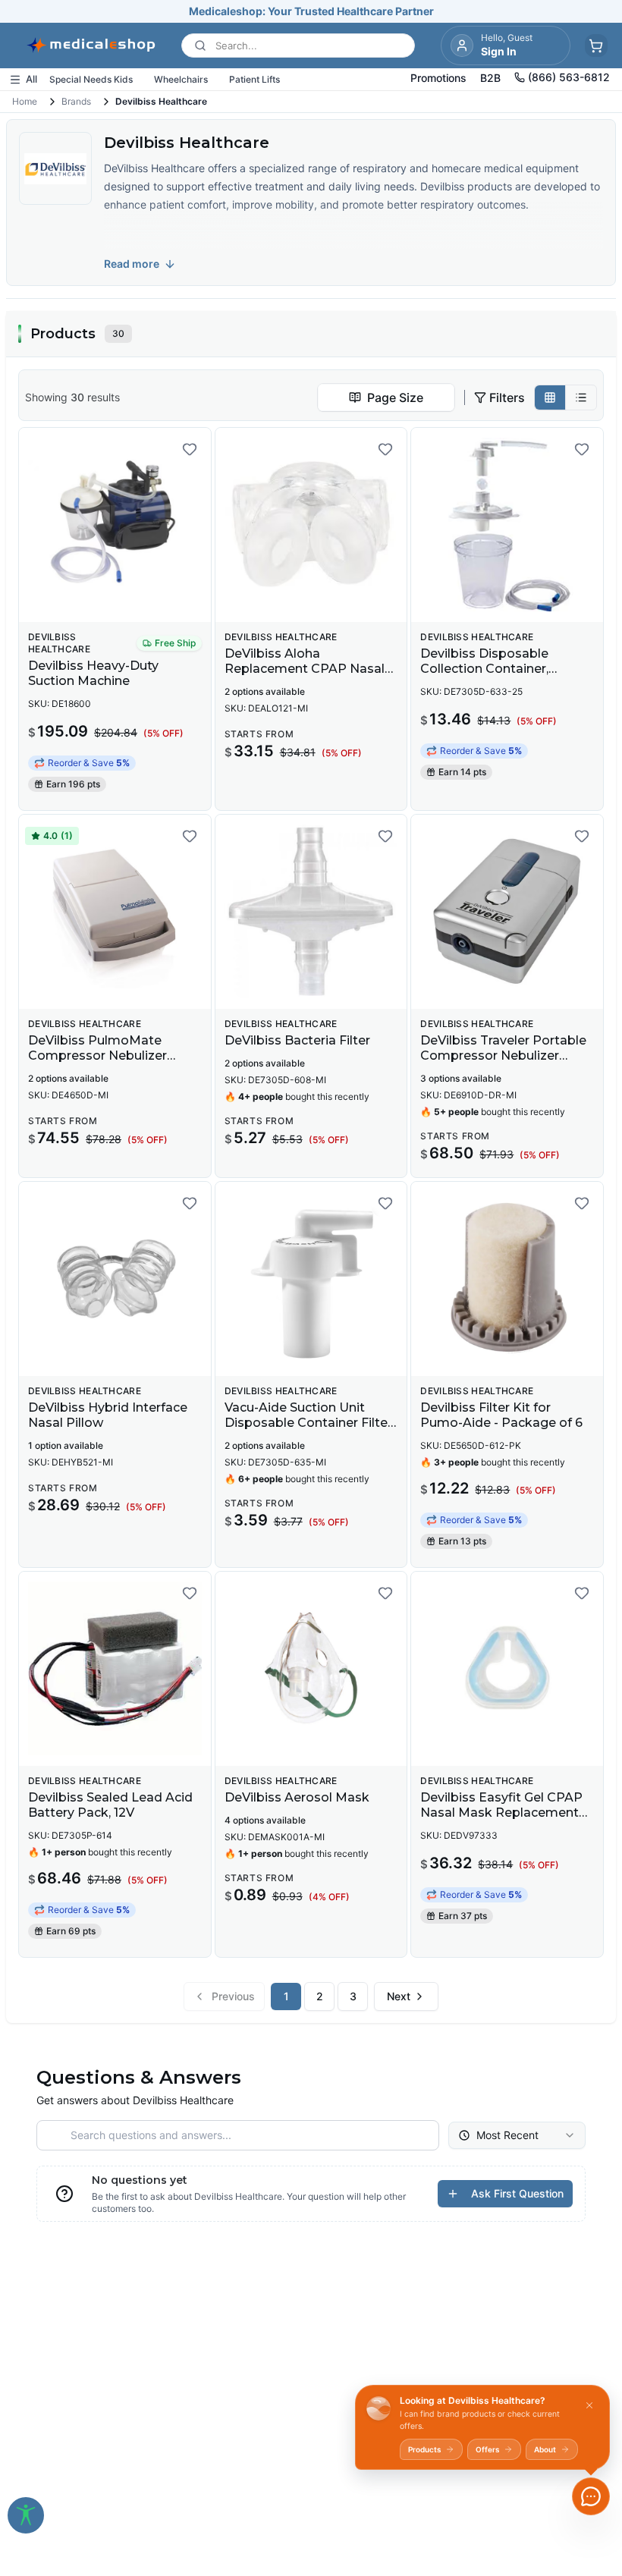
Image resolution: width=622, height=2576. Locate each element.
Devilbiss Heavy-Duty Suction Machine (93, 673)
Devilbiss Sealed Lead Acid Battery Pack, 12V (110, 1805)
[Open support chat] (591, 2496)
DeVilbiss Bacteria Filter (297, 1040)
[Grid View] (550, 397)
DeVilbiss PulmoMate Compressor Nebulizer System (97, 1056)
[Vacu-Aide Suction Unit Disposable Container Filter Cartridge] (311, 1279)
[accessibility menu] (26, 2515)
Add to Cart (124, 599)
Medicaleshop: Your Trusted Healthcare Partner (311, 11)
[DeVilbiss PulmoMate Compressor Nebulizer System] (115, 912)
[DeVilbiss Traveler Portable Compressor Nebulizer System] (507, 912)
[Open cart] (596, 46)
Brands (76, 101)
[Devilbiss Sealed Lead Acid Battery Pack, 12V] (115, 1669)
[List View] (581, 397)
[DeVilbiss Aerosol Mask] (311, 1669)
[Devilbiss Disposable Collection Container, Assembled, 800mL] (507, 525)
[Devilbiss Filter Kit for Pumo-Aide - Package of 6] (507, 1279)
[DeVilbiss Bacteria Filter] (311, 912)
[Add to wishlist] (190, 449)
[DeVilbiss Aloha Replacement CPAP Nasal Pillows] (311, 525)
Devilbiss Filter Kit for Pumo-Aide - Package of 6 (501, 1415)
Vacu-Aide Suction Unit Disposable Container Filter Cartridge (308, 1423)
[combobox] (386, 397)
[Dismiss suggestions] (589, 2405)
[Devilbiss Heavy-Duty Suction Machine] (115, 525)
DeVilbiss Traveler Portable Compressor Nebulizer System (503, 1056)
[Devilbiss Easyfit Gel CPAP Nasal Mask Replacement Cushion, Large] (507, 1669)
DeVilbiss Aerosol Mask (297, 1797)
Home (25, 101)
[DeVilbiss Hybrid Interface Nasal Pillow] (115, 1279)
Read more (132, 264)
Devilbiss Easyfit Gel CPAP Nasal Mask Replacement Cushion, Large (501, 1813)
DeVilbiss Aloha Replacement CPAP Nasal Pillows (305, 669)
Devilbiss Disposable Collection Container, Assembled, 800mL (484, 669)
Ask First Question (517, 2193)
